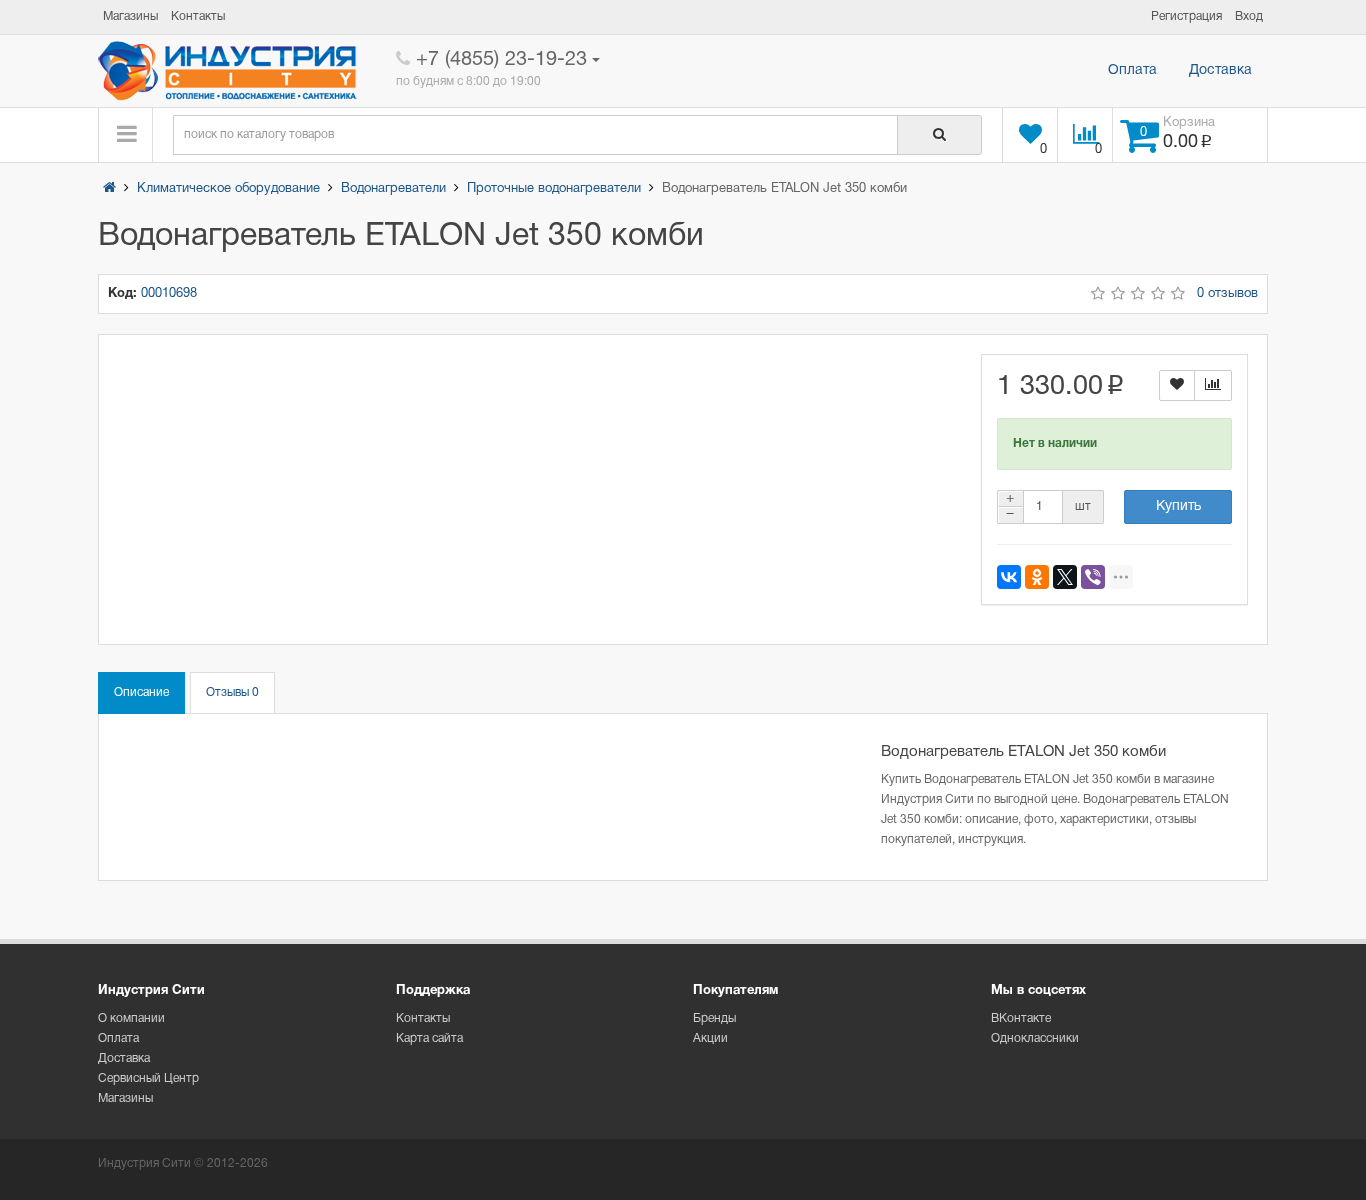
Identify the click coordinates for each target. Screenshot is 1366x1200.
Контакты (423, 1018)
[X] (1065, 577)
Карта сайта (429, 1038)
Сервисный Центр (148, 1078)
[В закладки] (1177, 385)
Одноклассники (1035, 1038)
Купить (1178, 506)
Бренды (714, 1018)
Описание (141, 692)
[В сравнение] (1213, 385)
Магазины (125, 1098)
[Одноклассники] (1037, 577)
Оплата (1132, 70)
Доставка (1220, 70)
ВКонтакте (1021, 1018)
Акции (710, 1038)
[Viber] (1093, 577)
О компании (131, 1018)
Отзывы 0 (232, 692)
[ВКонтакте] (1009, 577)
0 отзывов (1227, 294)
